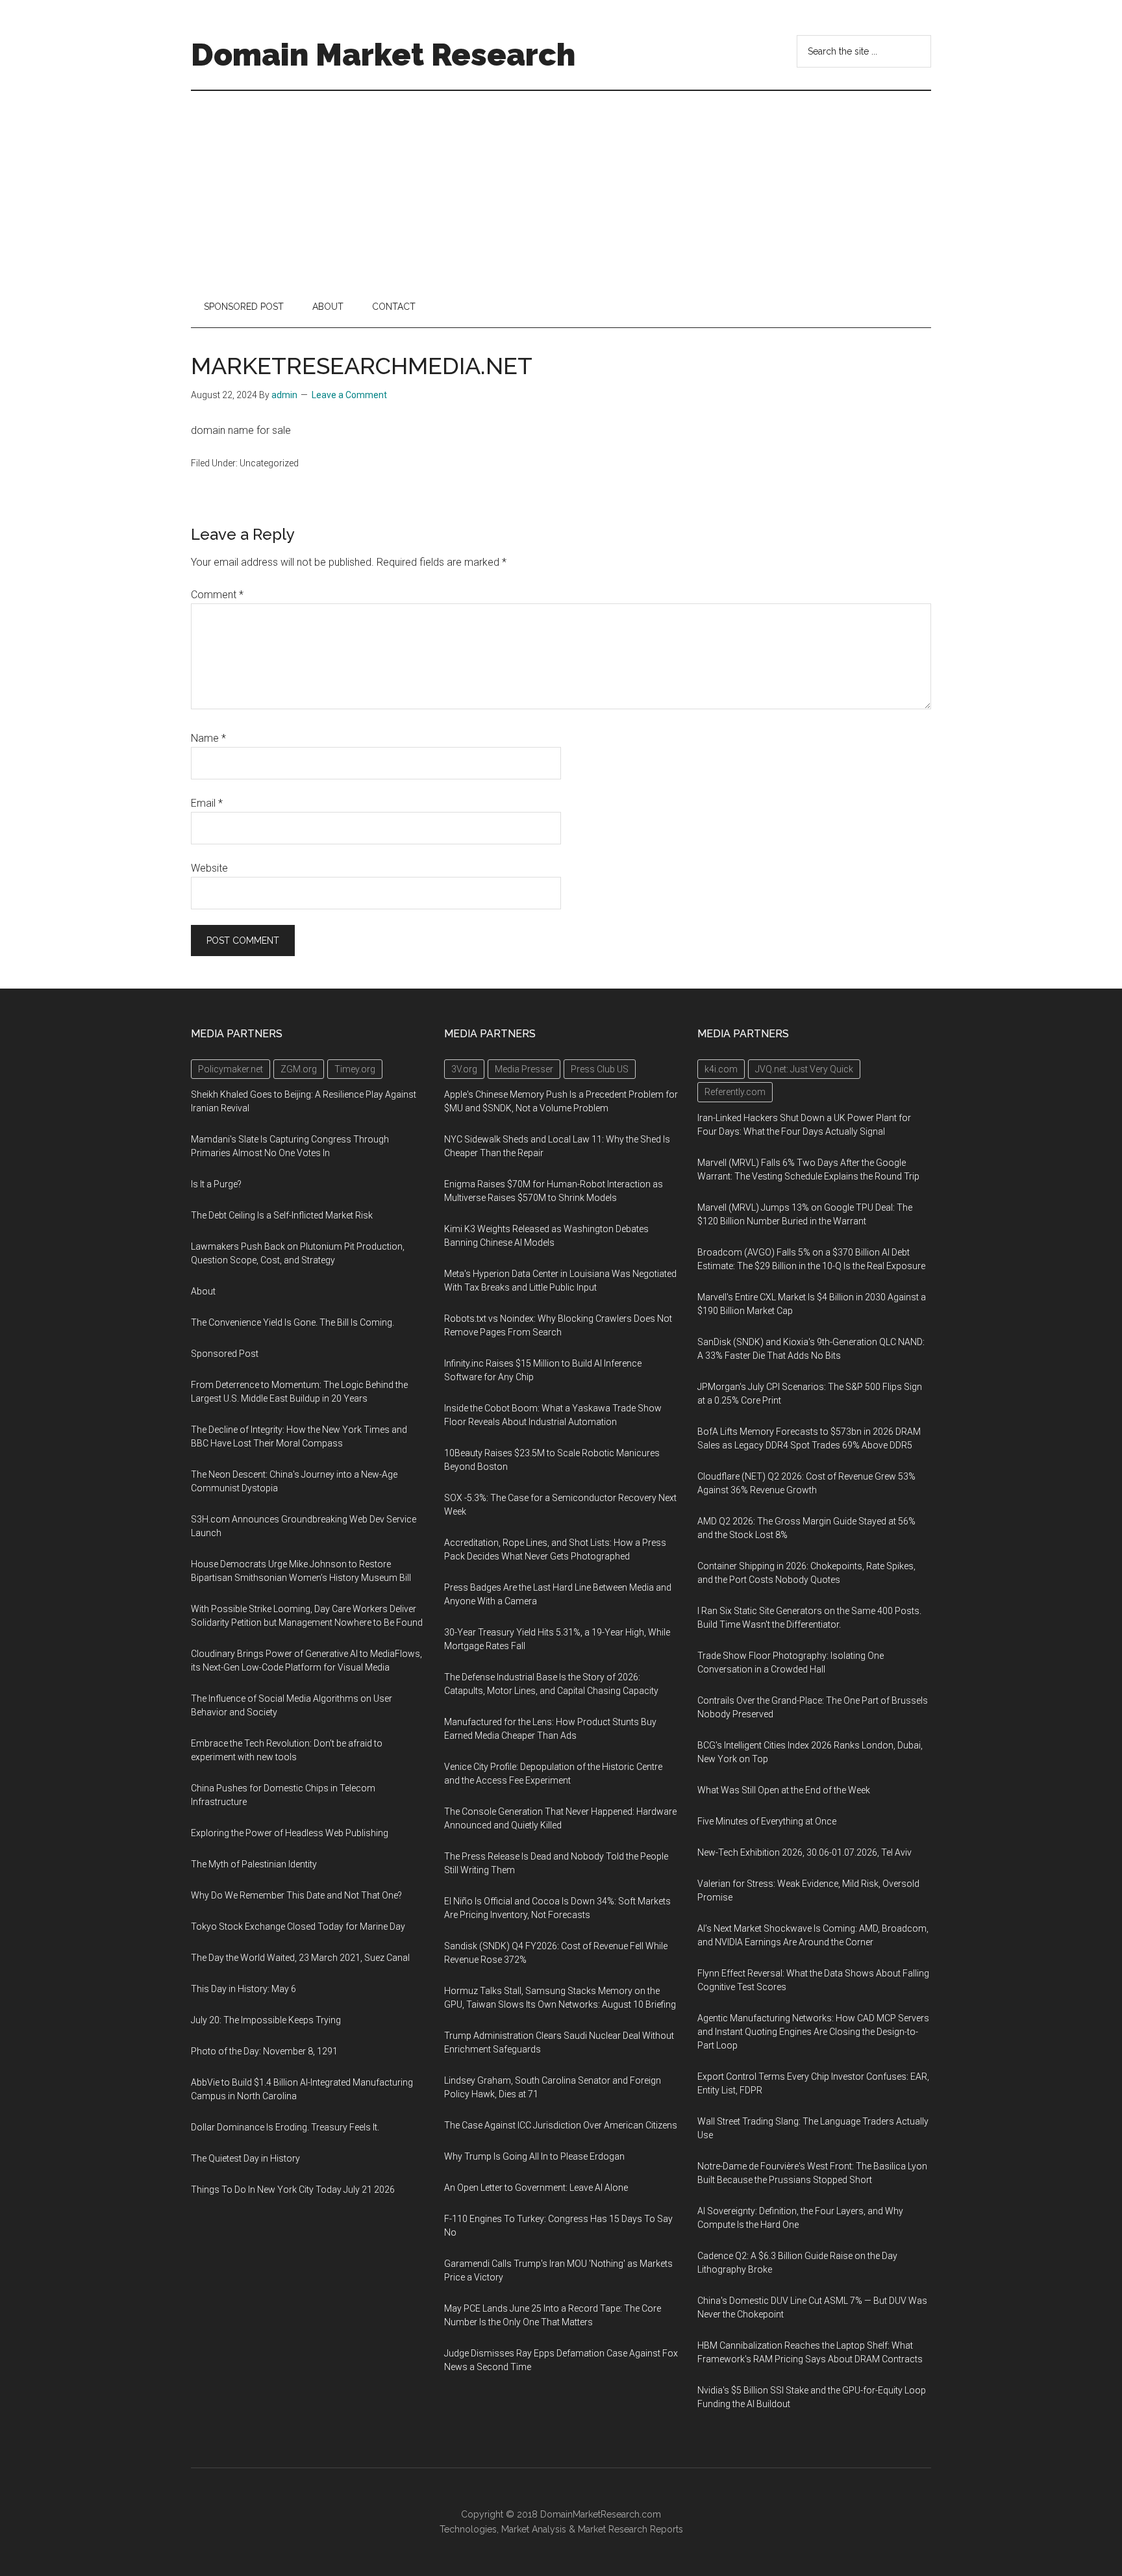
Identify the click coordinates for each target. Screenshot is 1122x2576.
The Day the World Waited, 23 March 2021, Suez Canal (300, 1958)
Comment (217, 595)
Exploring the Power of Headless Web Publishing (290, 1833)
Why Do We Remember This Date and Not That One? (296, 1895)
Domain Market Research (383, 55)
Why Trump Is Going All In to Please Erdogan (534, 2156)
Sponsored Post (225, 1354)
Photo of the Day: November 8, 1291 (264, 2051)
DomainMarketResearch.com (601, 2514)
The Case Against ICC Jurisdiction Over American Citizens (561, 2125)
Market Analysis (534, 2529)
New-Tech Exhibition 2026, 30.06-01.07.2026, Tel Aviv (804, 1852)
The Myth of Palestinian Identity (254, 1864)
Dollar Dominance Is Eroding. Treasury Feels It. (285, 2127)
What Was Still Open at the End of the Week (784, 1790)
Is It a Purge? (216, 1184)
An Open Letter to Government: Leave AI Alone (536, 2188)
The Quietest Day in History (245, 2158)
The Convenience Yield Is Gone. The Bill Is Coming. (293, 1322)
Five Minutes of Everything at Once (767, 1821)
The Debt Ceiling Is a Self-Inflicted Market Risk (282, 1215)
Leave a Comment (349, 395)
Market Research (613, 2529)
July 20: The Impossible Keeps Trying (266, 2020)
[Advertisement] (561, 188)
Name (208, 738)
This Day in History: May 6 (243, 1989)
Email (207, 803)
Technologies (468, 2529)
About (203, 1291)
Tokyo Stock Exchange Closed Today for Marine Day (298, 1926)
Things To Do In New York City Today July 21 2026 (293, 2190)
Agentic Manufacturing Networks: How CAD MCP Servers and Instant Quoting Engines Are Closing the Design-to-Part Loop (813, 2032)
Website (209, 868)
